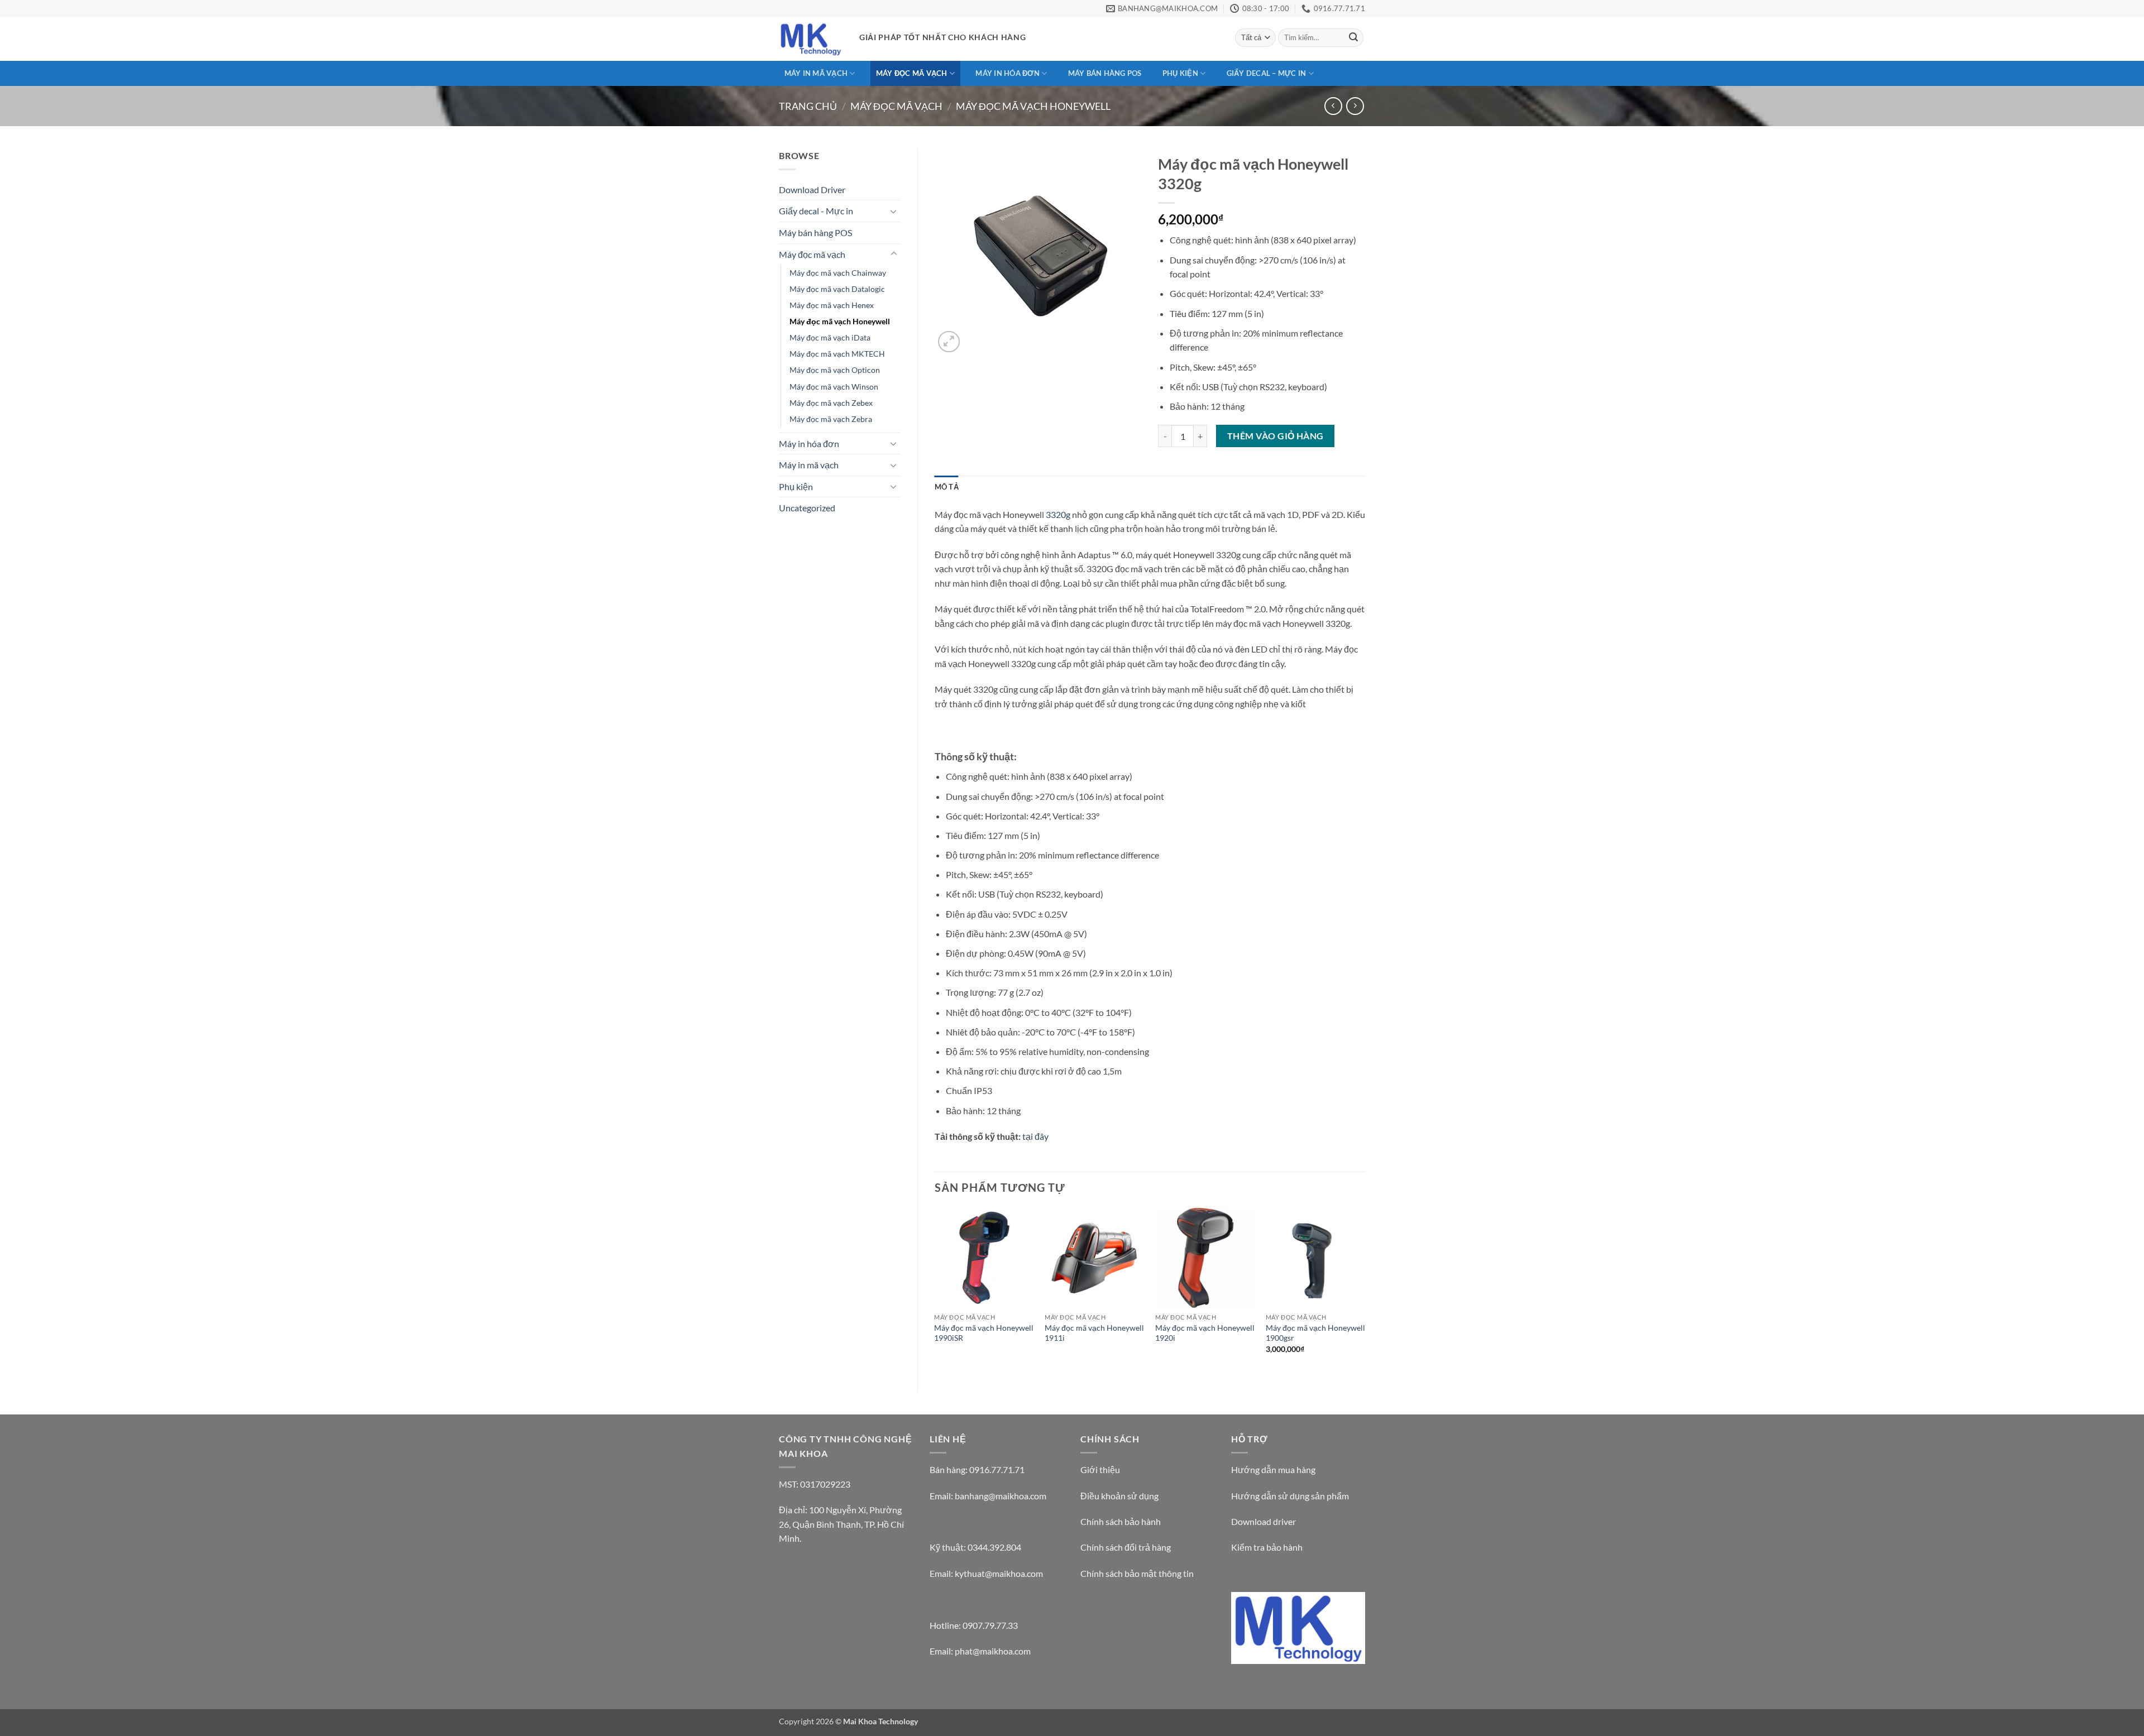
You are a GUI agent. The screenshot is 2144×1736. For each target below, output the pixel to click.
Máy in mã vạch (816, 73)
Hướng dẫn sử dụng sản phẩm (1290, 1496)
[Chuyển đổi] (894, 211)
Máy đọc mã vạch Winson (834, 387)
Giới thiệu (1100, 1469)
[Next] (1365, 1291)
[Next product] (1333, 106)
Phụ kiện (1180, 73)
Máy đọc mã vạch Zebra (831, 419)
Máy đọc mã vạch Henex (832, 305)
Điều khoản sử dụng (1119, 1496)
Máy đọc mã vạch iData (830, 337)
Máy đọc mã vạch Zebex (831, 403)
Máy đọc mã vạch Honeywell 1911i (1094, 1333)
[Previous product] (1355, 106)
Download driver (1264, 1521)
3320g (1058, 514)
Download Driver (812, 190)
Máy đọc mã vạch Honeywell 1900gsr (1315, 1333)
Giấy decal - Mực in (816, 211)
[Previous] (935, 1291)
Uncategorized (807, 508)
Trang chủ (808, 106)
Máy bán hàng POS (1105, 73)
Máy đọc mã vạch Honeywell (1033, 106)
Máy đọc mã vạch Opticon (835, 370)
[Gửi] (1353, 38)
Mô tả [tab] (947, 487)
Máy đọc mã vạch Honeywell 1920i (1205, 1333)
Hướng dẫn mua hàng (1273, 1469)
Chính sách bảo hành (1121, 1521)
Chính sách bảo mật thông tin (1137, 1573)
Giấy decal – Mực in (1267, 73)
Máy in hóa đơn (1008, 73)
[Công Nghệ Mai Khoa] (811, 39)
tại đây (1035, 1136)
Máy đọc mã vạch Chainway (838, 273)
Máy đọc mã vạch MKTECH (837, 354)
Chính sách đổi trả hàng (1126, 1547)
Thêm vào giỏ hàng (1276, 436)
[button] (949, 342)
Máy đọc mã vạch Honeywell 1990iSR (984, 1333)
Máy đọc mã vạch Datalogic (837, 289)
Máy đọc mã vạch (912, 73)
